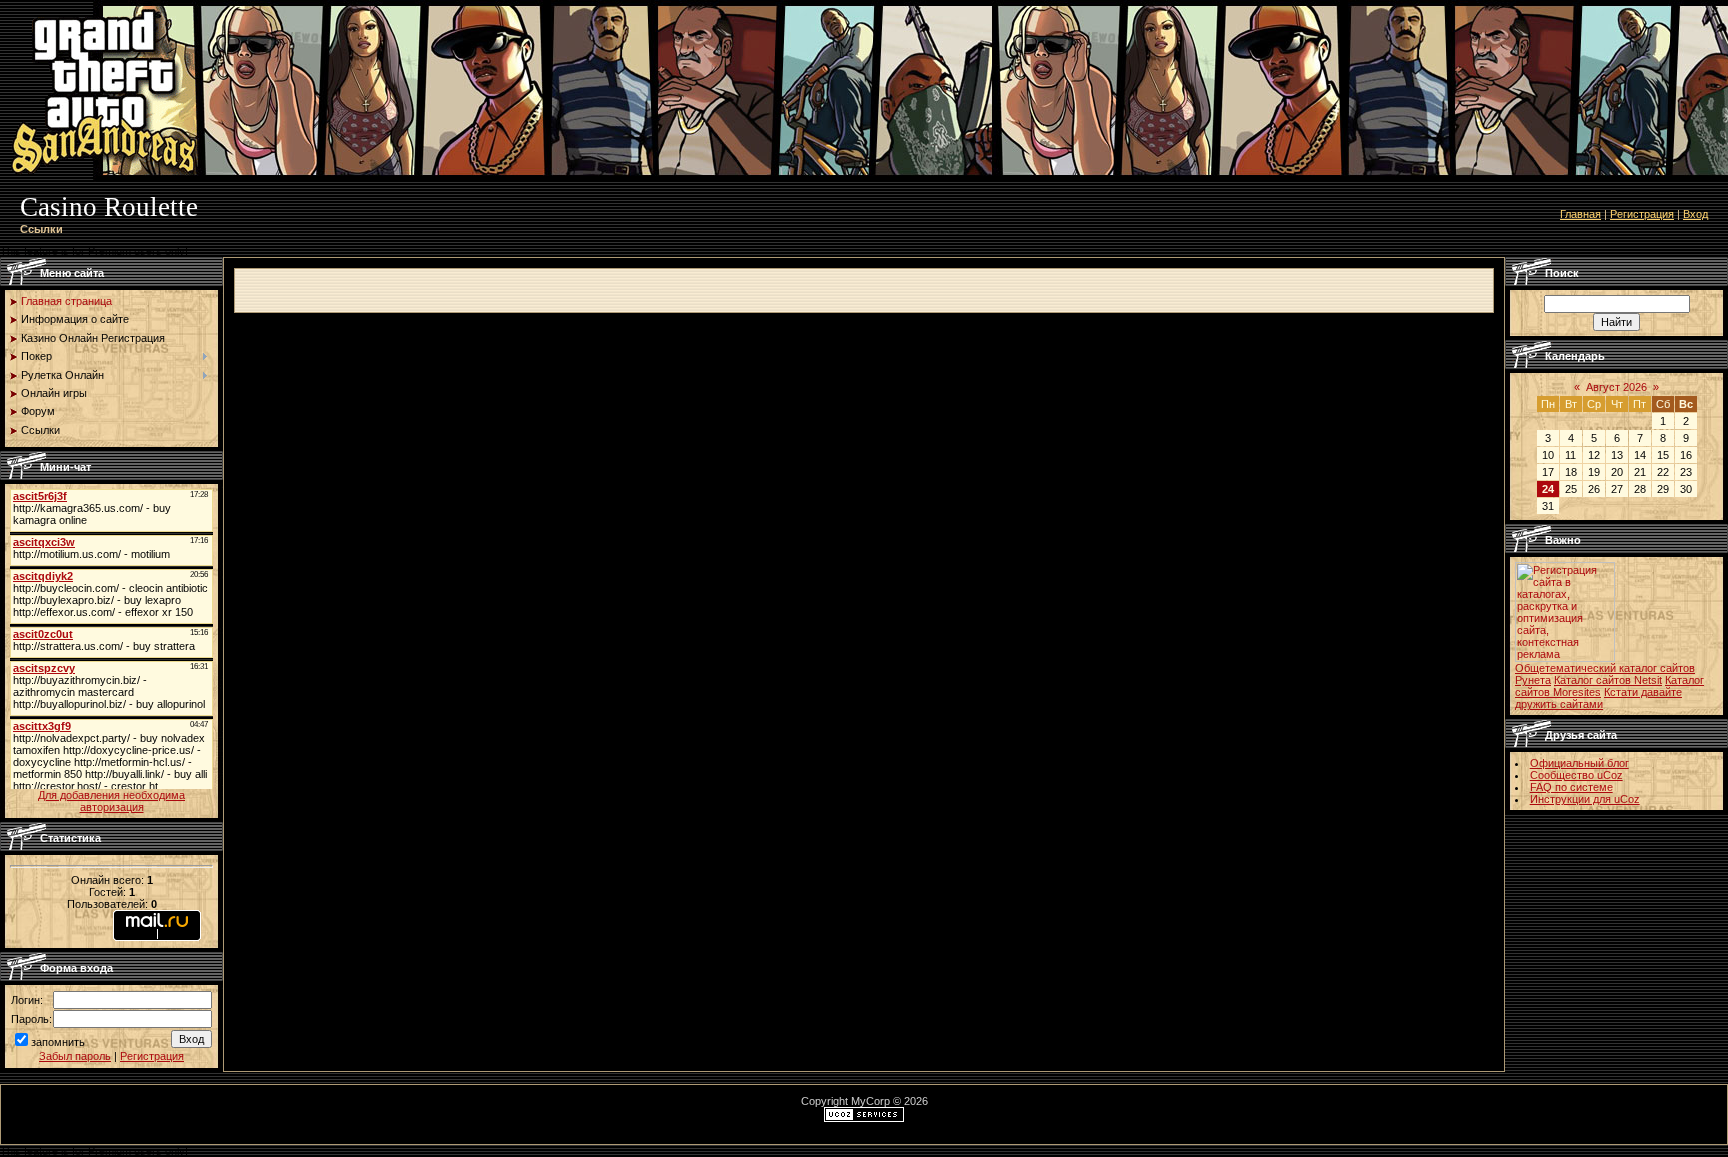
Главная (1580, 214)
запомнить (58, 1042)
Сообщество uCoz (1576, 775)
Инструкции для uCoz (1585, 799)
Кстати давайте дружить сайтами (1598, 698)
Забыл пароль (75, 1056)
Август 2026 (1616, 387)
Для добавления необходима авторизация (111, 801)
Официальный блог (1579, 763)
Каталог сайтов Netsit (1608, 680)
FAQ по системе (1571, 787)
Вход (1695, 214)
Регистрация (1642, 214)
